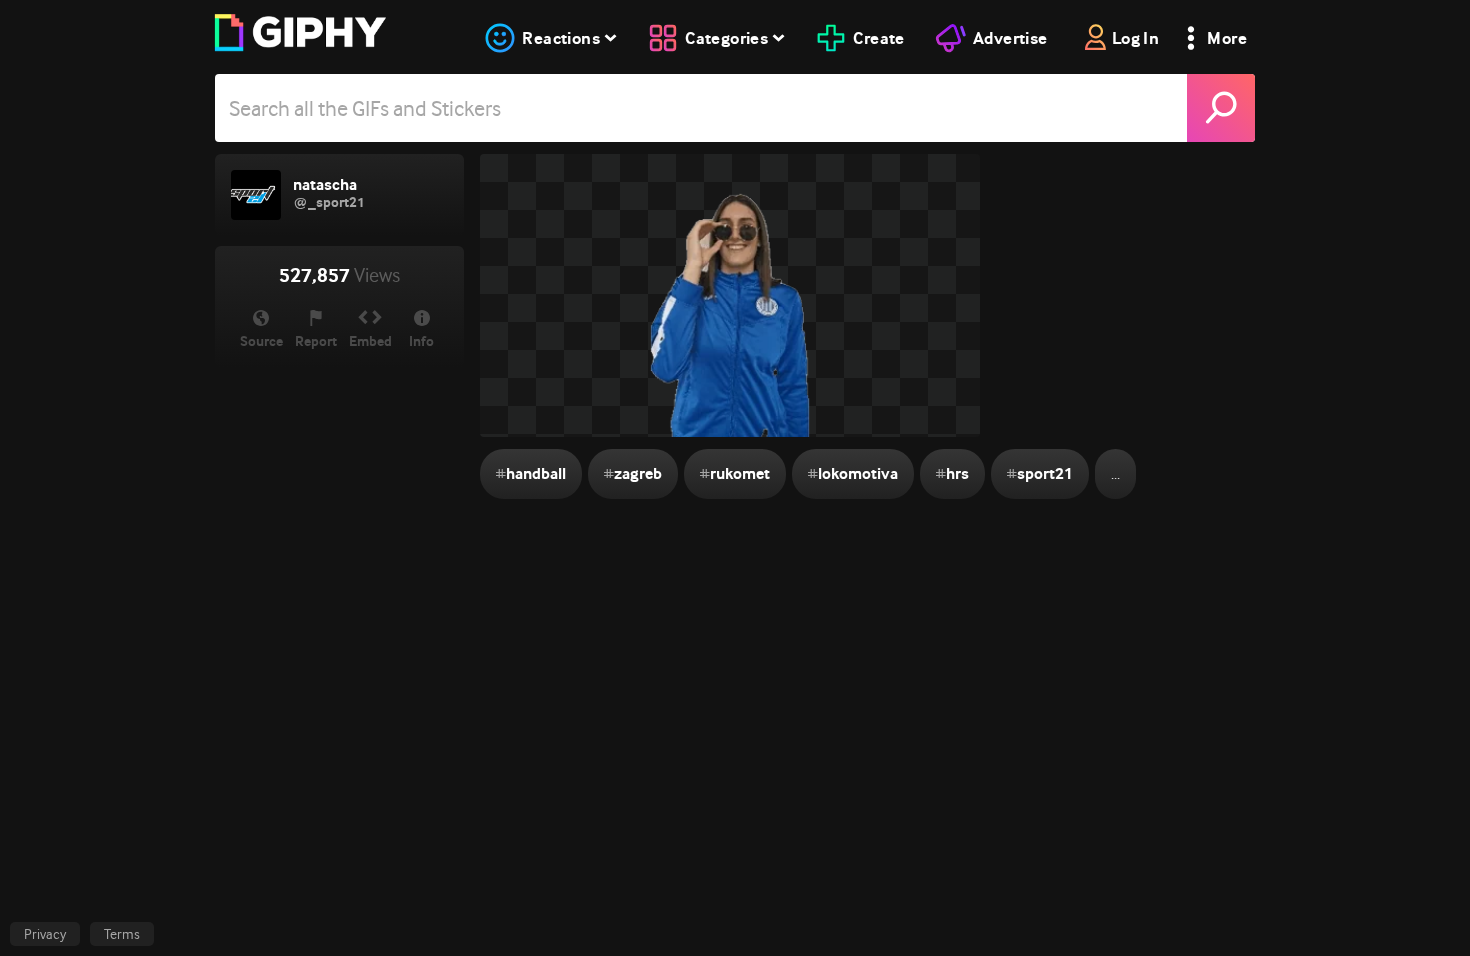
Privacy (45, 934)
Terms (122, 934)
